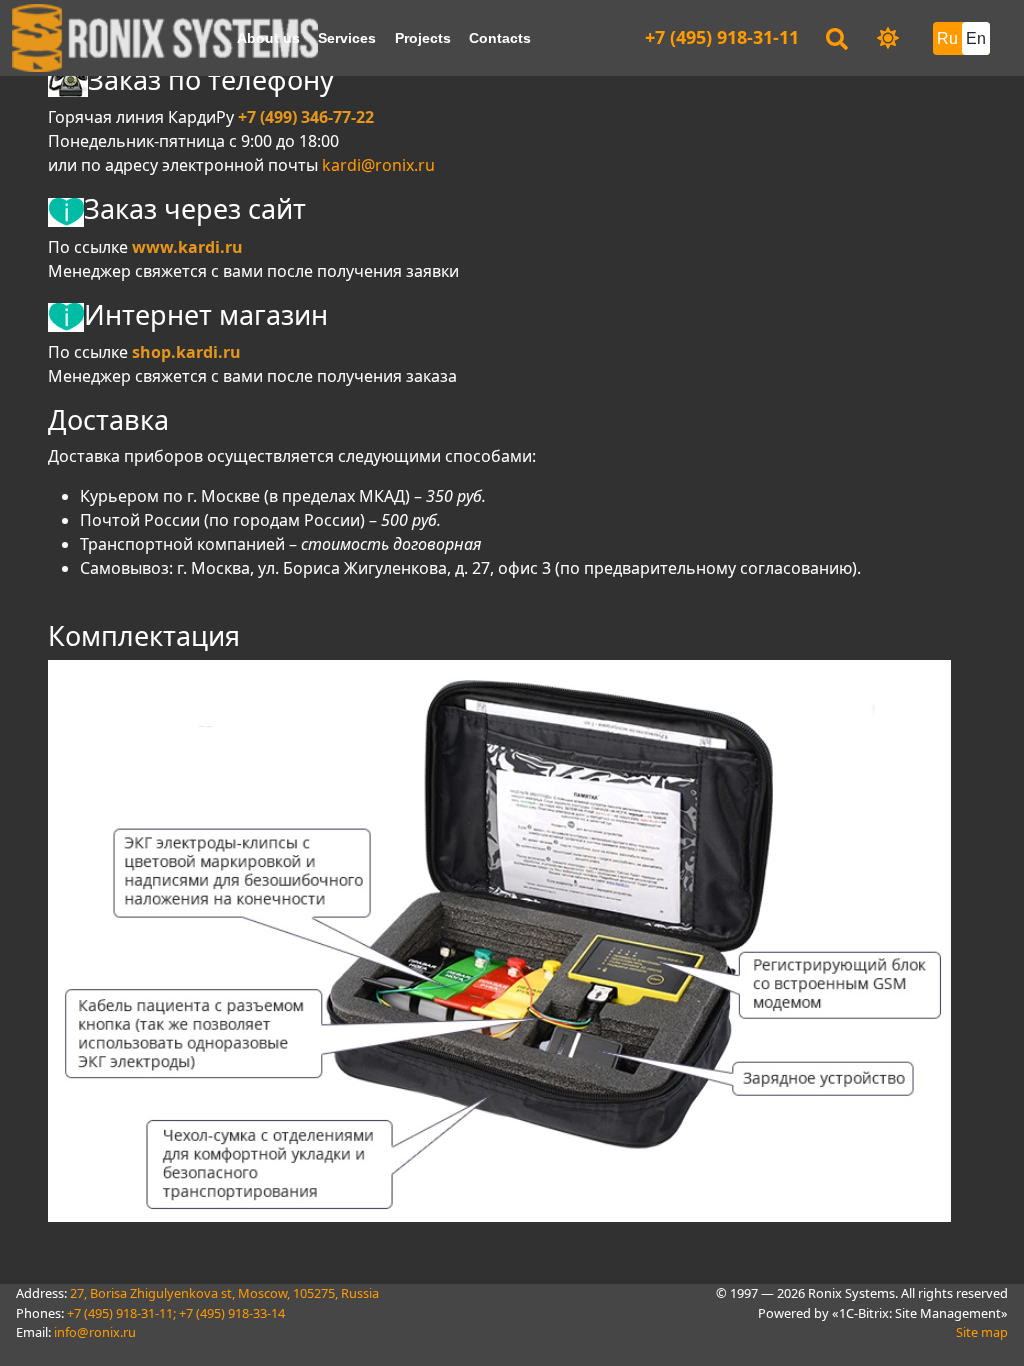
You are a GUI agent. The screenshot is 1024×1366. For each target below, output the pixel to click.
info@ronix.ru (95, 1332)
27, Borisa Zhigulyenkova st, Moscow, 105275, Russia (224, 1293)
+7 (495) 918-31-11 (722, 37)
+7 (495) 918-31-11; (121, 1313)
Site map (982, 1332)
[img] (888, 38)
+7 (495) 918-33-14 (232, 1313)
